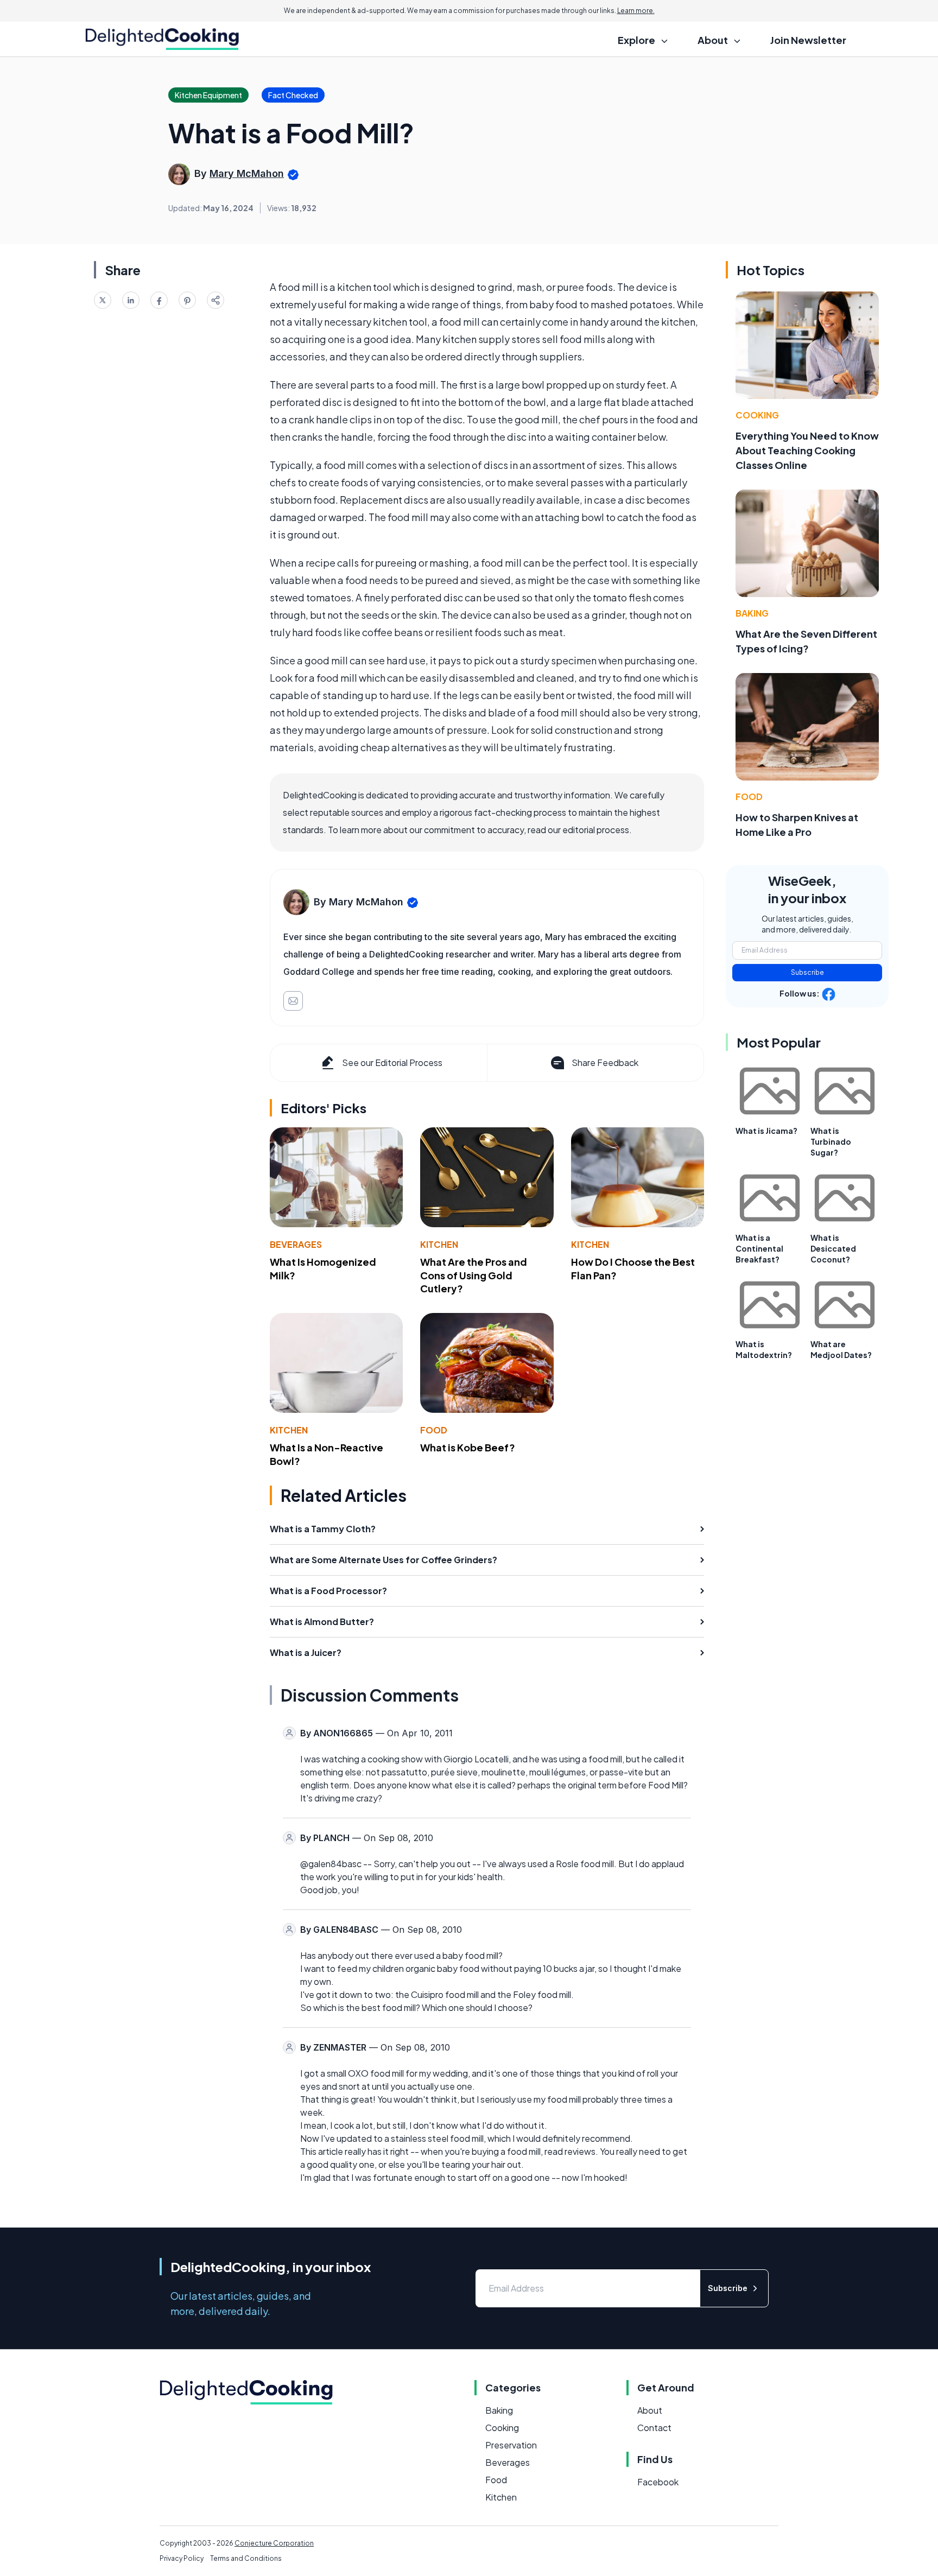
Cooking (757, 415)
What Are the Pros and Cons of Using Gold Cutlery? (474, 1275)
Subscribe (807, 972)
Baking (752, 613)
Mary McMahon (247, 173)
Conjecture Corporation (274, 2543)
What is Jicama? (766, 1131)
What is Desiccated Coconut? (833, 1248)
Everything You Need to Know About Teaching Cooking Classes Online (807, 450)
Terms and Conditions (246, 2558)
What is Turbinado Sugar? (831, 1141)
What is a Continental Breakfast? (759, 1248)
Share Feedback (605, 1062)
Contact (654, 2428)
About (650, 2410)
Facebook (658, 2482)
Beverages (296, 1244)
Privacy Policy (182, 2558)
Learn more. (636, 11)
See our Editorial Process (392, 1062)
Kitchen (439, 1244)
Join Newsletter (808, 40)
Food (434, 1430)
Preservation (511, 2445)
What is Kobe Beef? (468, 1447)
